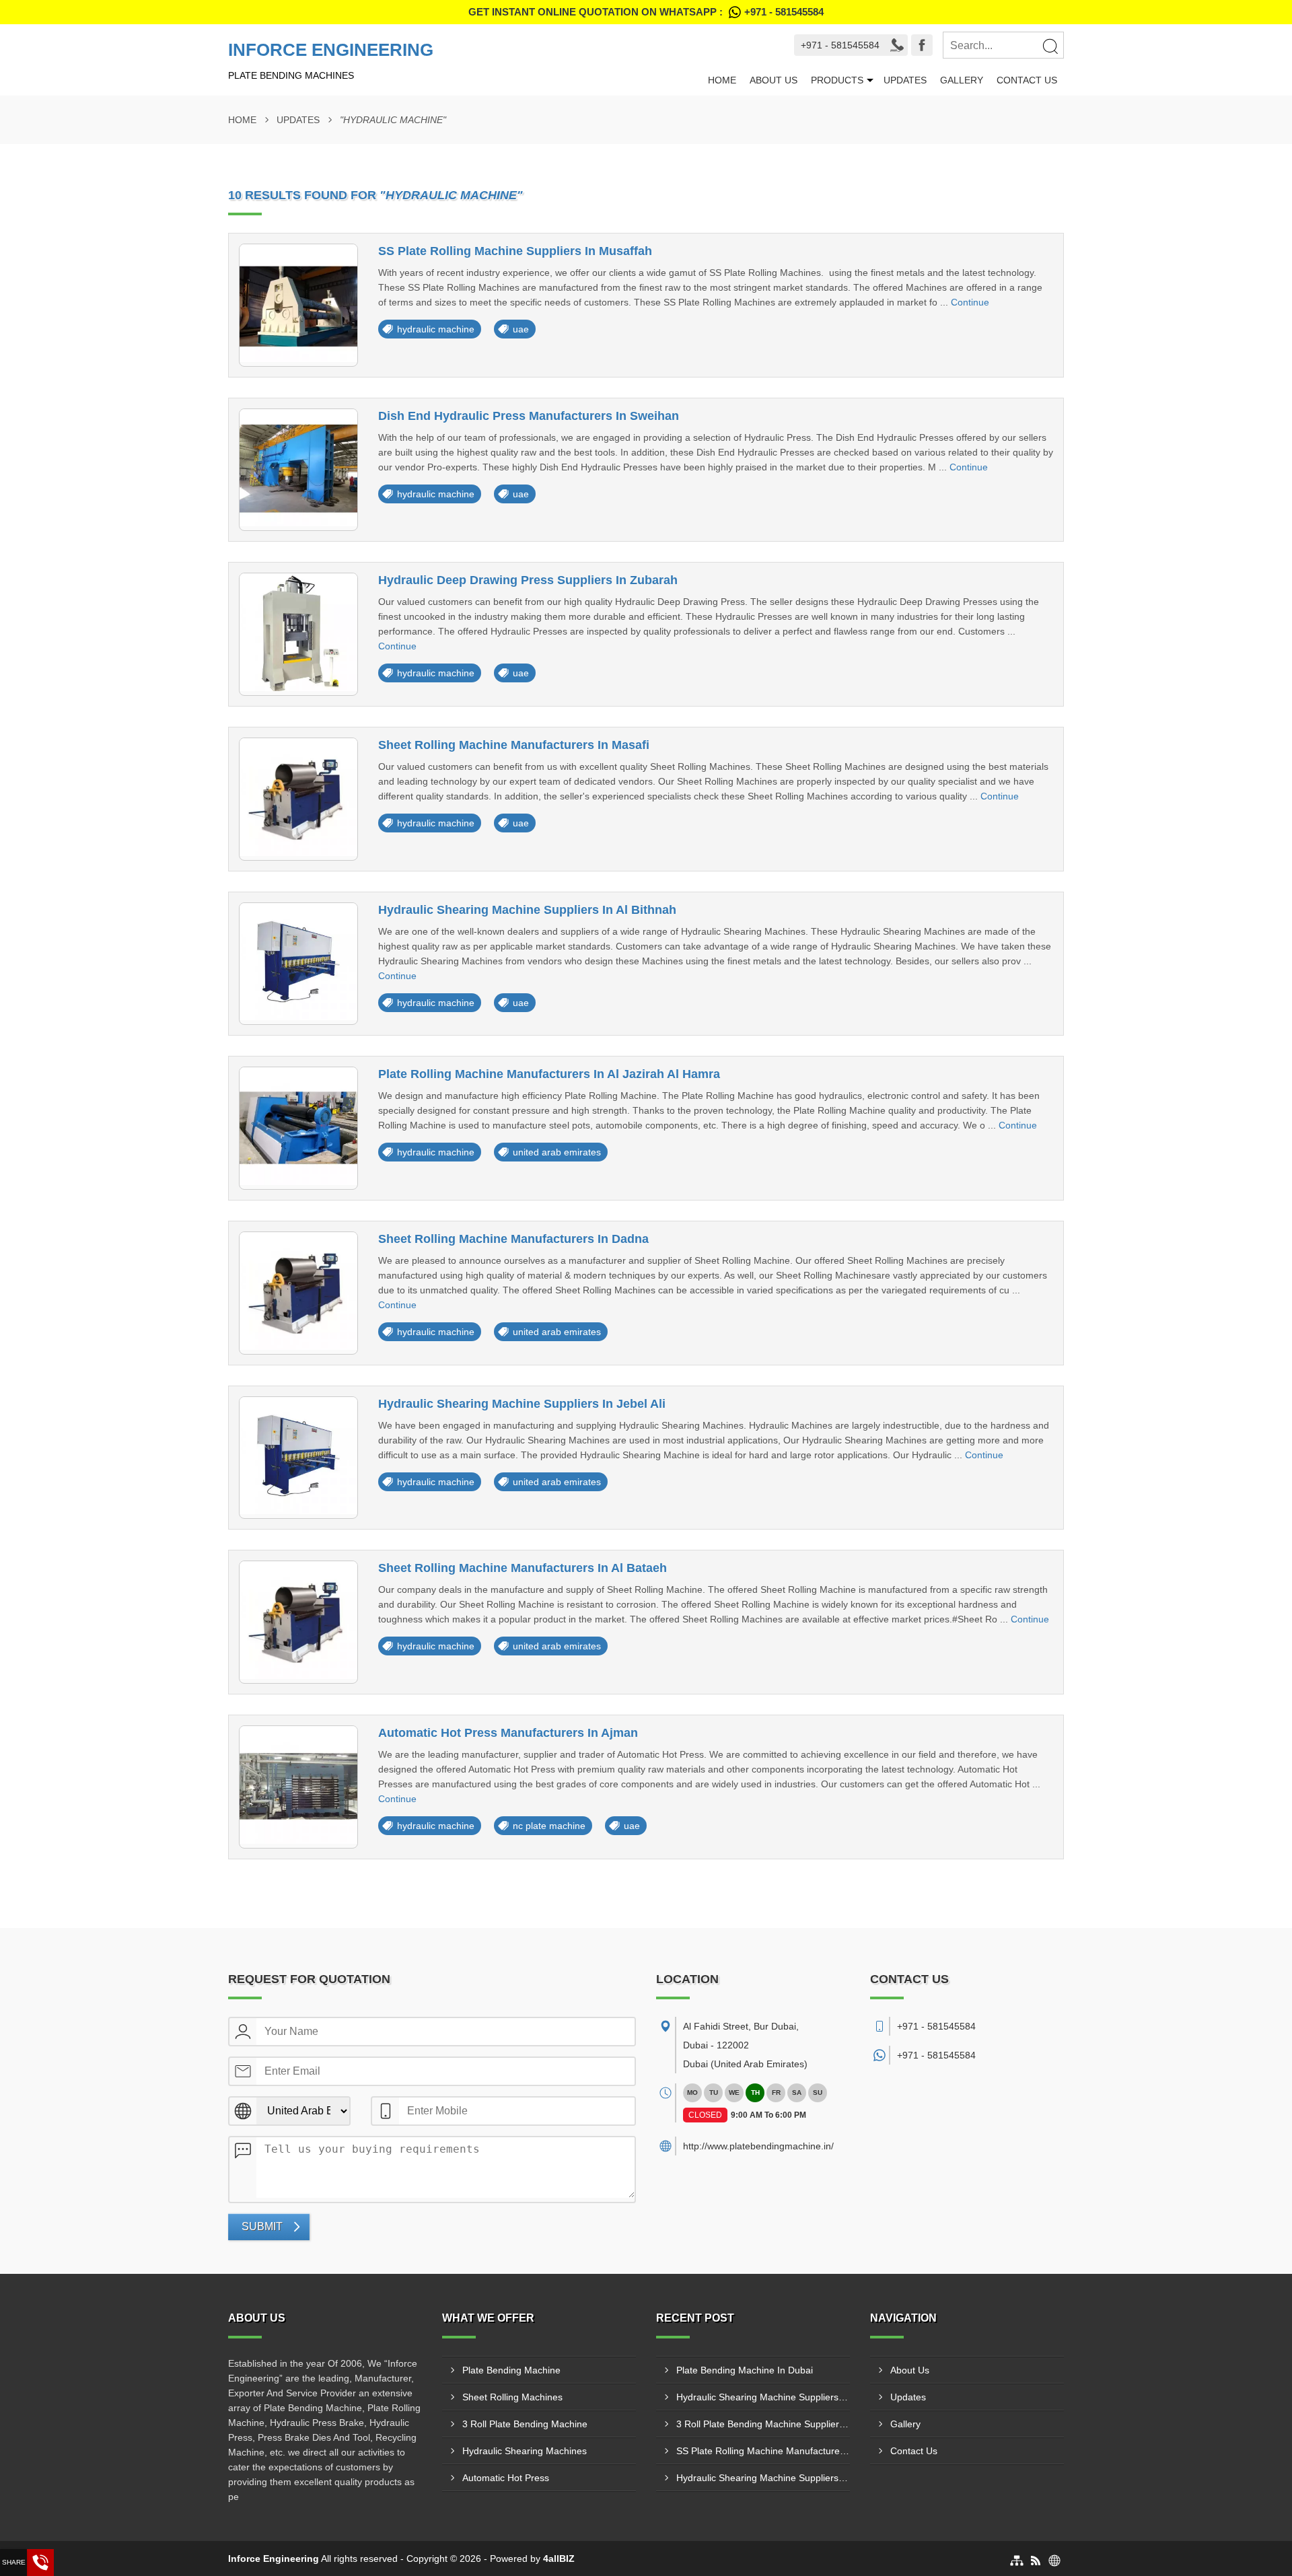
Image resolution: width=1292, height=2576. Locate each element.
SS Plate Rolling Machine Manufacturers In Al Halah (763, 2451)
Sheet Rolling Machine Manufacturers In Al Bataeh (523, 1568)
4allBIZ (559, 2559)
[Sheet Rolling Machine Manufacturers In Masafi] (298, 799)
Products (837, 80)
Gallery (962, 80)
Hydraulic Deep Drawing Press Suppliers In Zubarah (528, 580)
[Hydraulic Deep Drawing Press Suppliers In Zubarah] (298, 634)
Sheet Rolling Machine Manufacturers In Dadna (513, 1239)
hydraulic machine (436, 329)
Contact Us (1027, 80)
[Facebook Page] (922, 45)
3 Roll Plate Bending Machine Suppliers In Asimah (763, 2424)
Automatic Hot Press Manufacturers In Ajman (508, 1733)
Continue (970, 302)
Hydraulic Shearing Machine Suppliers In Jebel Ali (522, 1404)
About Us (774, 80)
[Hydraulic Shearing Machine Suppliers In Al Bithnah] (298, 964)
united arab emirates (557, 1152)
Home (722, 80)
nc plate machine (549, 1826)
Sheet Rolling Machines (512, 2397)
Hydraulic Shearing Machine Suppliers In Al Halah (763, 2397)
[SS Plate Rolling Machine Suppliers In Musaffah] (298, 305)
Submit (262, 2226)
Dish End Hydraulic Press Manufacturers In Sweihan (529, 416)
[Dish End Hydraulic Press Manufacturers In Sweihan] (298, 470)
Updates (905, 80)
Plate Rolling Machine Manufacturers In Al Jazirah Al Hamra (549, 1074)
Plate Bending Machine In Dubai (745, 2370)
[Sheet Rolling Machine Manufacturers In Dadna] (298, 1293)
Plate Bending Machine (511, 2370)
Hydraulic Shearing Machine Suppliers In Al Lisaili (763, 2478)
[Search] (1050, 46)
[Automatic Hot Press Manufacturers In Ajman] (298, 1787)
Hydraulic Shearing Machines (525, 2451)
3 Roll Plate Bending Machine (525, 2424)
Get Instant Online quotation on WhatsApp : (646, 12)
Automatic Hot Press (506, 2478)
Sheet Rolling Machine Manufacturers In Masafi (514, 745)
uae (521, 329)
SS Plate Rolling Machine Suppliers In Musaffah (515, 251)
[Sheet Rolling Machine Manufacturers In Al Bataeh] (298, 1622)
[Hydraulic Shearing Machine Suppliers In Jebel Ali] (298, 1458)
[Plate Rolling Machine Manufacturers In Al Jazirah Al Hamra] (298, 1128)
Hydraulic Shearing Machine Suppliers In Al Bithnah (527, 910)
